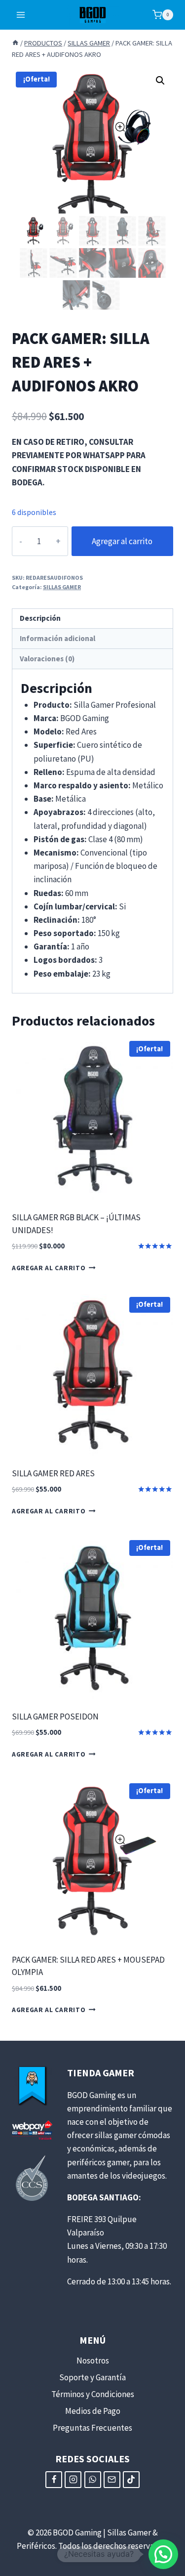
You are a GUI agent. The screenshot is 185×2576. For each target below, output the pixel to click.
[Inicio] (15, 43)
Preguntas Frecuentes (92, 2428)
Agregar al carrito (122, 541)
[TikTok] (131, 2480)
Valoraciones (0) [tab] (47, 659)
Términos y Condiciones (93, 2394)
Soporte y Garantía (92, 2377)
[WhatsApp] (93, 2480)
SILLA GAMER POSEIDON (55, 1717)
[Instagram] (73, 2480)
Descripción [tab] (40, 618)
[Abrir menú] (21, 15)
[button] (160, 81)
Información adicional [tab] (57, 638)
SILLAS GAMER (62, 587)
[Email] (112, 2480)
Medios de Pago (93, 2411)
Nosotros (93, 2361)
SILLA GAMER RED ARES (53, 1473)
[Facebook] (54, 2480)
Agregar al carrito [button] (49, 1268)
